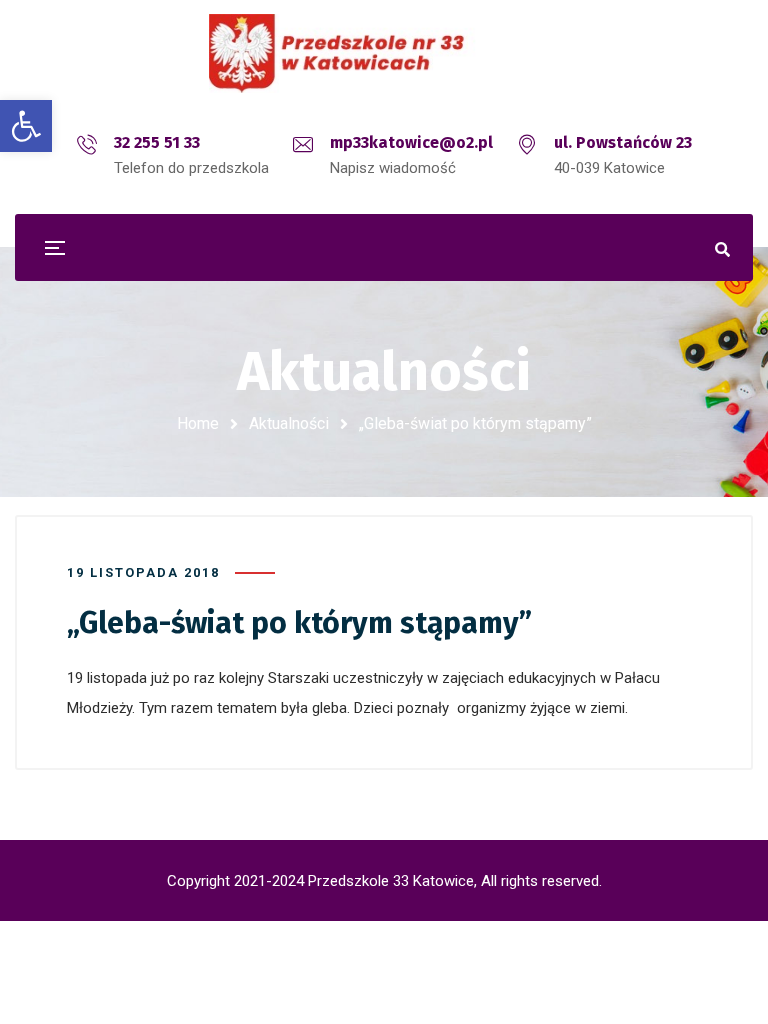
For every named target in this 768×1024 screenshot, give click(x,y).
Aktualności (289, 423)
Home (198, 423)
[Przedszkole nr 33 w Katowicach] (384, 53)
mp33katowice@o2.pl (411, 142)
